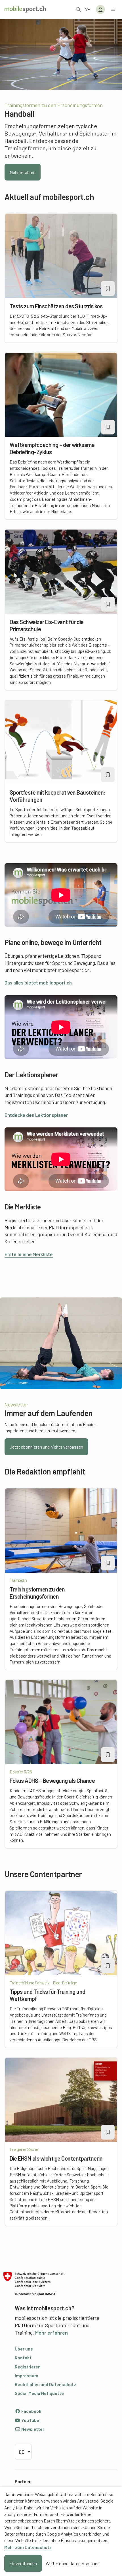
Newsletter (32, 2429)
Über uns (24, 2349)
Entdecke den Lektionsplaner (36, 1115)
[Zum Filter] (87, 9)
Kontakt (23, 2357)
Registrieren (28, 2367)
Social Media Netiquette (39, 2393)
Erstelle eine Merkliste (29, 1254)
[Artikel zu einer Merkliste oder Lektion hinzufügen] (108, 288)
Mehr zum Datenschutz (28, 2547)
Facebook (31, 2411)
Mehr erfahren (23, 172)
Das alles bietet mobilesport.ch (38, 983)
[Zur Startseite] (25, 9)
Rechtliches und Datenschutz (45, 2384)
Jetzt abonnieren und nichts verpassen (46, 1447)
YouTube (30, 2420)
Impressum (27, 2375)
